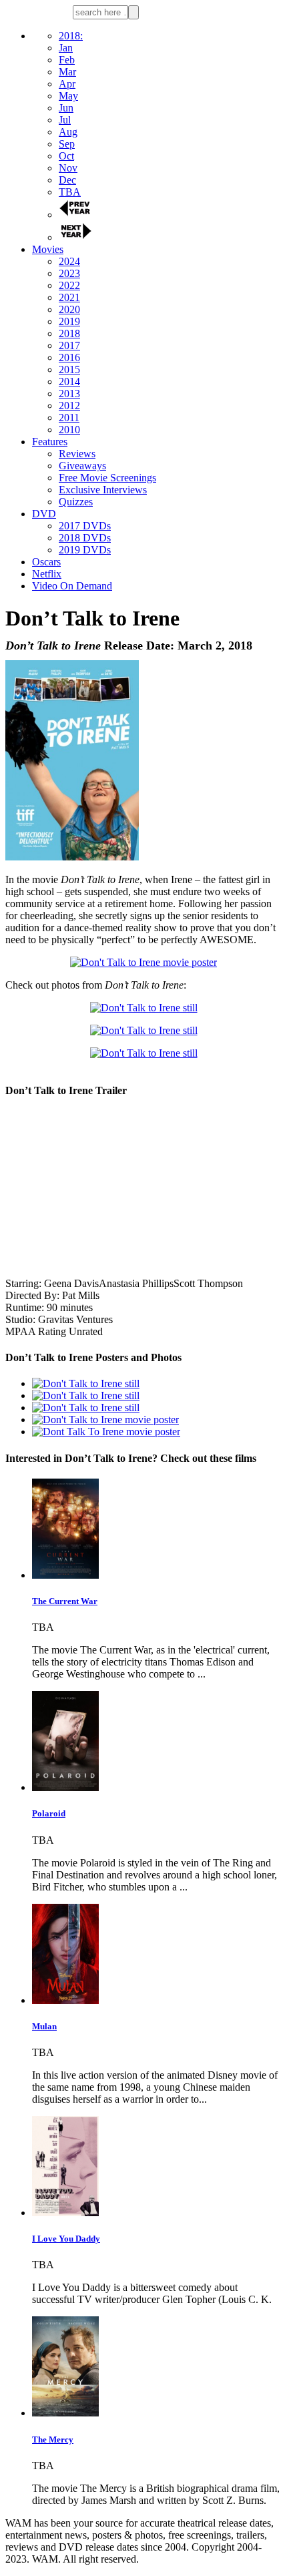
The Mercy (53, 2439)
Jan (66, 48)
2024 (69, 261)
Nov (68, 168)
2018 (69, 333)
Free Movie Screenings (107, 478)
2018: (71, 36)
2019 (69, 321)
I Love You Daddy (66, 2239)
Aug (68, 132)
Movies (48, 249)
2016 (69, 357)
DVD (44, 514)
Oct (66, 156)
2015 (69, 369)
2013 (69, 394)
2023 (69, 273)
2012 (69, 406)
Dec (67, 180)
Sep (67, 144)
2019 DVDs (85, 550)
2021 (69, 297)
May (68, 96)
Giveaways (82, 466)
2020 (69, 309)
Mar (67, 72)
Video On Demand (72, 586)
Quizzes (76, 502)
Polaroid (49, 1813)
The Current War (65, 1601)
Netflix (47, 574)
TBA (70, 192)
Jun (66, 108)
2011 (69, 418)
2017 (69, 345)
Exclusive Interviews (103, 490)
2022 (69, 285)
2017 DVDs (85, 526)
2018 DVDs (85, 538)
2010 (69, 430)
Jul (65, 120)
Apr (67, 84)
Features (50, 442)
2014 (69, 381)
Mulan (44, 2026)
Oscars (46, 562)
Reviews (77, 454)
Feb (67, 60)
